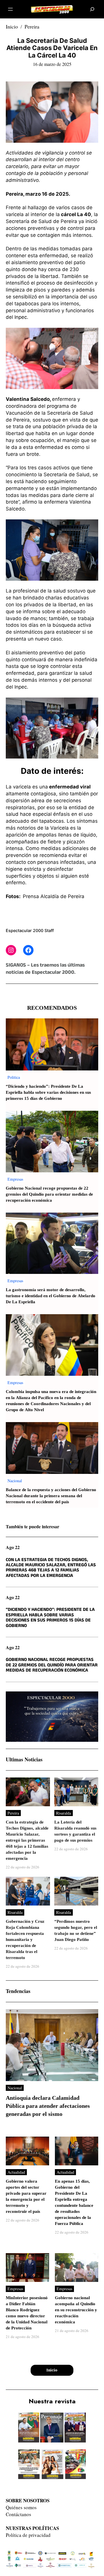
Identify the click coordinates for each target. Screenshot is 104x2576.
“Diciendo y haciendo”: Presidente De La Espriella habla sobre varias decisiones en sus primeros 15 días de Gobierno (48, 1092)
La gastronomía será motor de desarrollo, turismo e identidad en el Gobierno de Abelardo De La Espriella (51, 1296)
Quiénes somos (21, 2507)
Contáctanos (18, 2514)
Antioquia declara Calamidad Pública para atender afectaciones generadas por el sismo (48, 2106)
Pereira (32, 26)
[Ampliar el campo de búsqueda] (92, 9)
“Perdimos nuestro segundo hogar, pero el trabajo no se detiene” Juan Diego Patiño (76, 1931)
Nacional (15, 1481)
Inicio (12, 26)
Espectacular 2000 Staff (30, 930)
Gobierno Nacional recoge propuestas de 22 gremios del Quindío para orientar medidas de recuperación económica (49, 1194)
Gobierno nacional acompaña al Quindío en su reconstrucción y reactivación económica (76, 2310)
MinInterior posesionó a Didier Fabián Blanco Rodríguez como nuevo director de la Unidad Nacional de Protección (27, 2313)
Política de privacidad (28, 2535)
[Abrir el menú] (10, 9)
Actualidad (16, 2172)
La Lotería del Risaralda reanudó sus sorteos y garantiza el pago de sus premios (75, 1831)
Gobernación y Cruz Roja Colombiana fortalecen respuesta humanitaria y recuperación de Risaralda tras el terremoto (25, 1940)
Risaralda (64, 1813)
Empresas (15, 1179)
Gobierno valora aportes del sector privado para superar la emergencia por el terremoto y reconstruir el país (26, 2196)
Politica (14, 1077)
